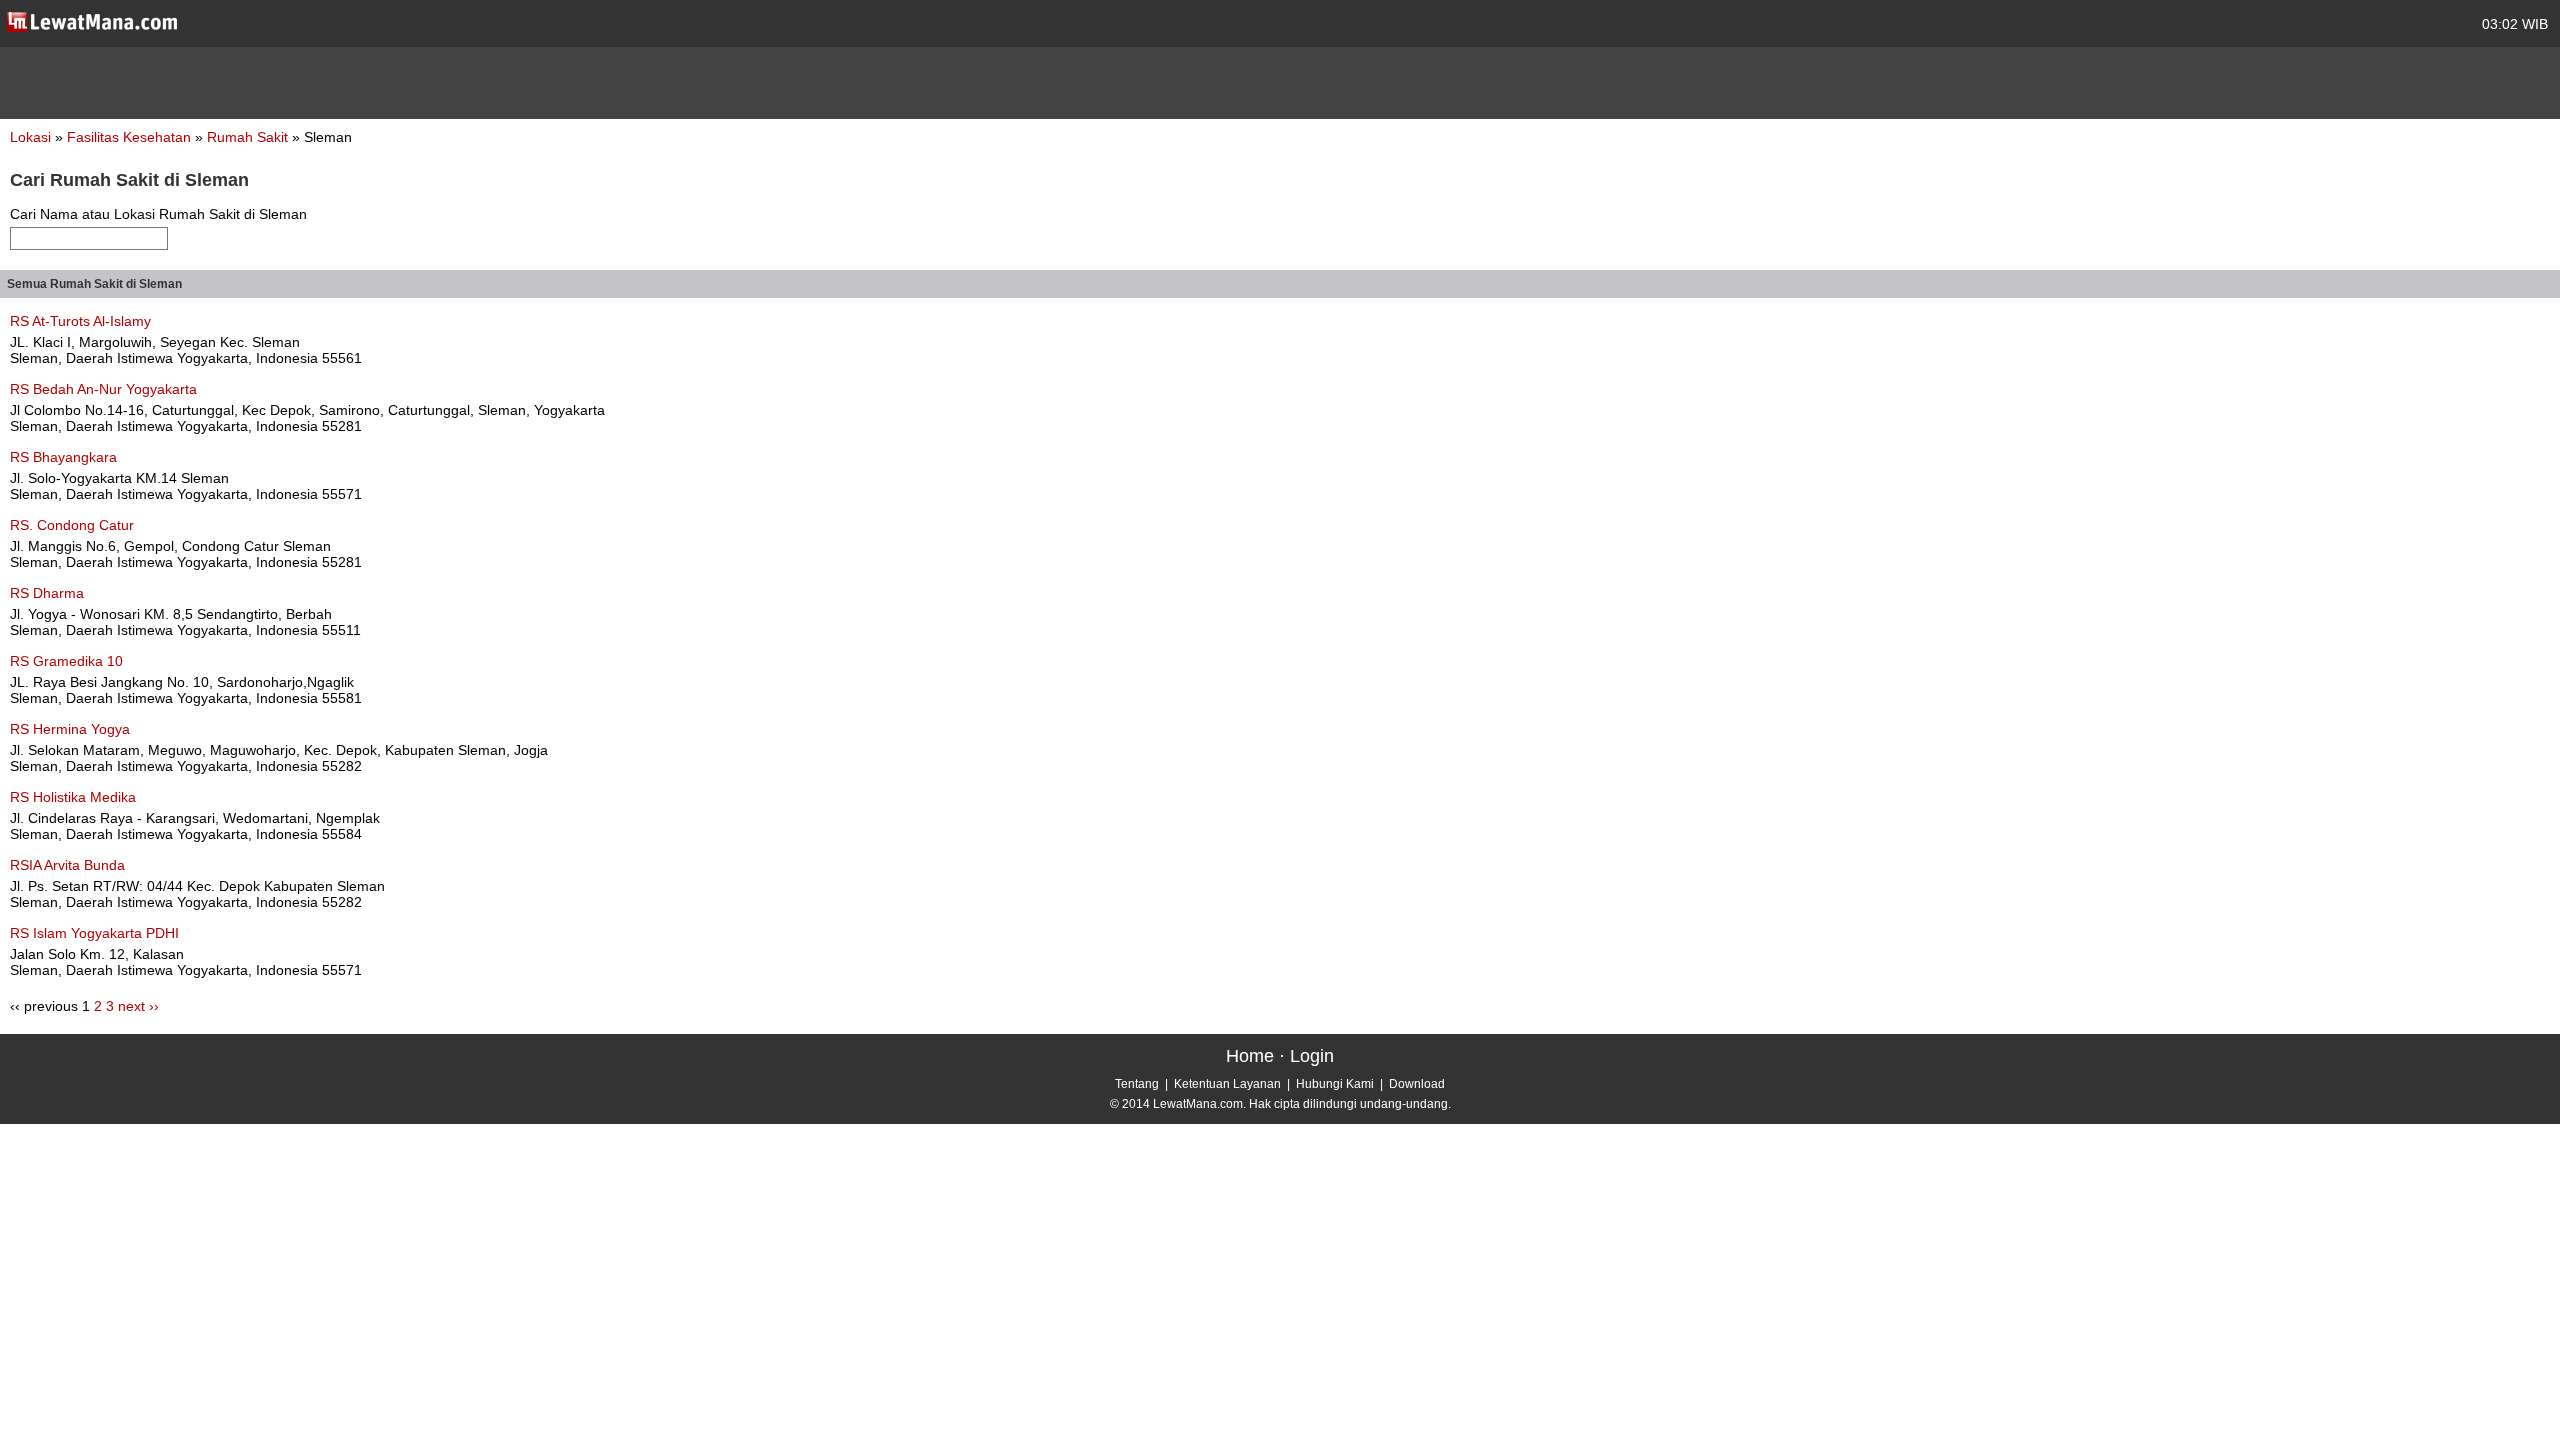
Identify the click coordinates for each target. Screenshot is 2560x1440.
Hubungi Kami (1335, 1084)
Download (1417, 1084)
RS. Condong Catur (72, 525)
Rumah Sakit (249, 137)
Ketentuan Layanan (1227, 1084)
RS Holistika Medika (73, 797)
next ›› (138, 1006)
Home (1250, 1056)
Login (1312, 1056)
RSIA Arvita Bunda (67, 865)
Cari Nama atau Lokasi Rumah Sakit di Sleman (158, 214)
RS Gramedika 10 (66, 661)
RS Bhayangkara (63, 457)
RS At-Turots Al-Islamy (80, 321)
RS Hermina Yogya (70, 729)
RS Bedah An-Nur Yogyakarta (103, 389)
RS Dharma (47, 593)
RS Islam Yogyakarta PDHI (94, 933)
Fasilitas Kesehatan (131, 137)
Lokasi (30, 137)
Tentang (1137, 1084)
